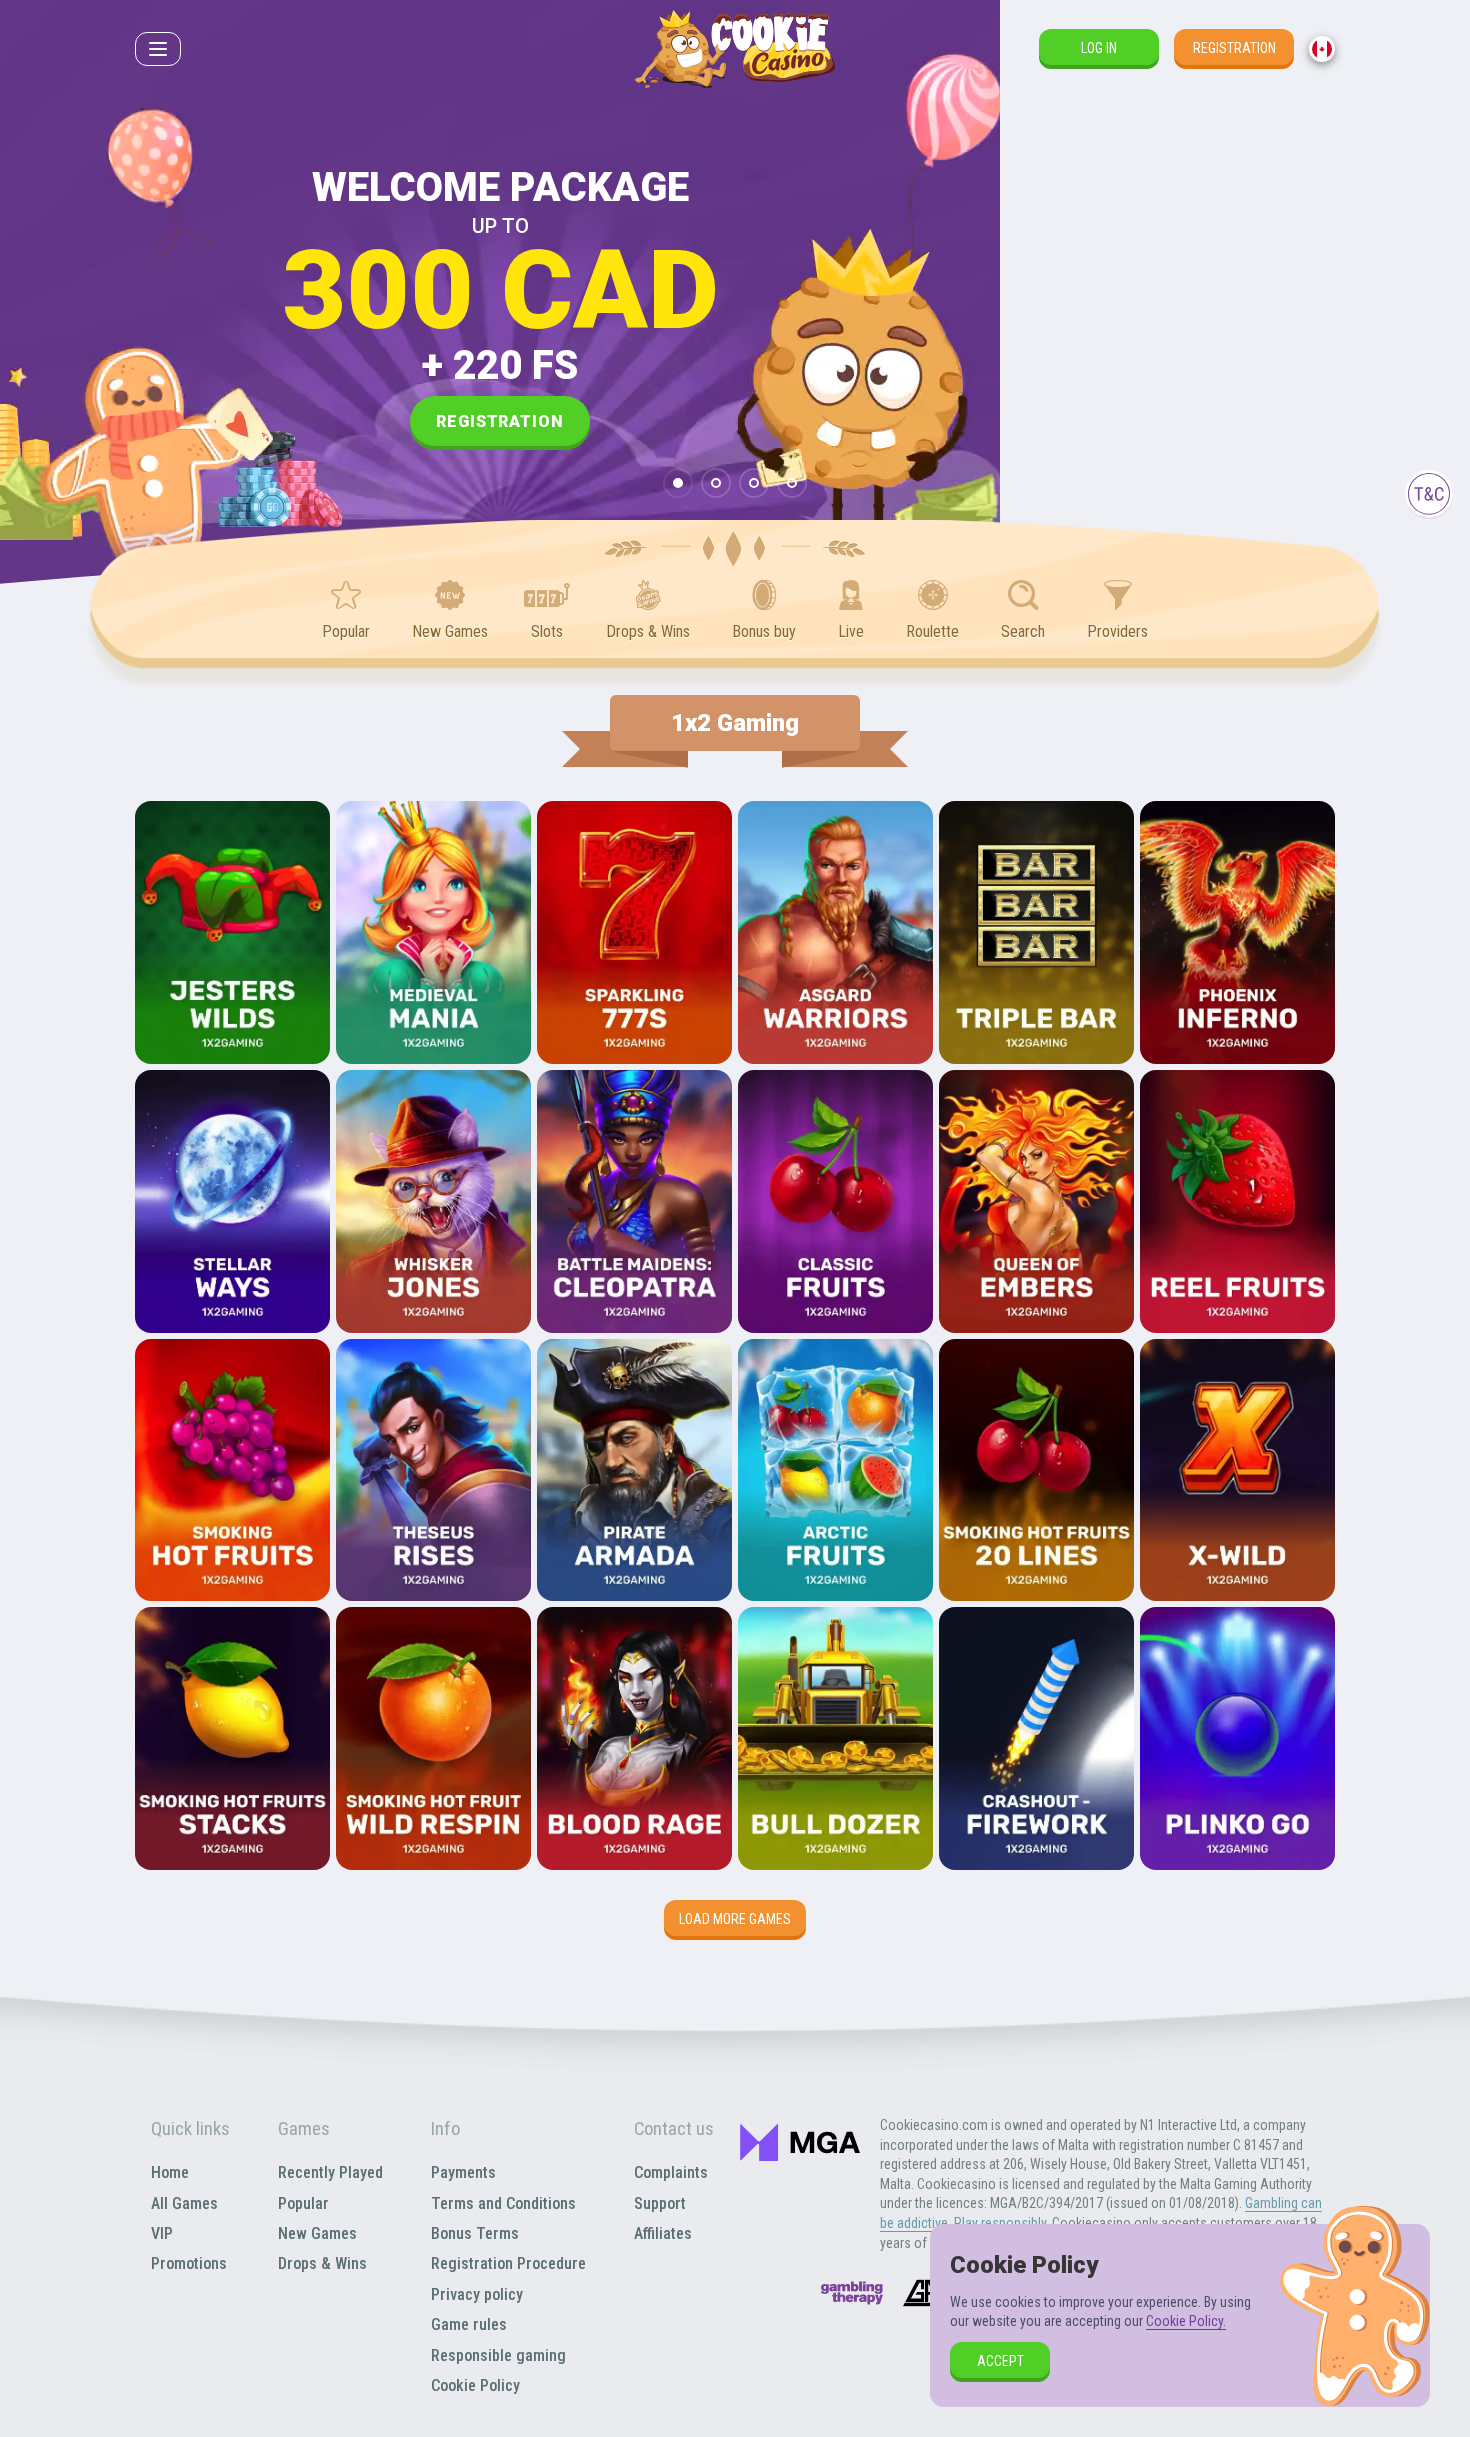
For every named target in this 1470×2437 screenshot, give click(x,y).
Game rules (469, 2324)
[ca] (1322, 49)
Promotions (189, 2263)
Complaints (671, 2172)
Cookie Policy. (1186, 2321)
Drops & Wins (322, 2263)
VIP (162, 2233)
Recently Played (330, 2172)
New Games (317, 2233)
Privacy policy (477, 2294)
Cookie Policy (475, 2385)
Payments (463, 2172)
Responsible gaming (498, 2355)
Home (170, 2172)
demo (233, 987)
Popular (303, 2203)
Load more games (735, 1919)
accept (1000, 2361)
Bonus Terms (475, 2233)
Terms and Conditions (503, 2203)
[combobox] (1322, 49)
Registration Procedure (508, 2263)
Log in (1099, 48)
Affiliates (663, 2233)
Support (660, 2203)
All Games (184, 2203)
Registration (1234, 48)
